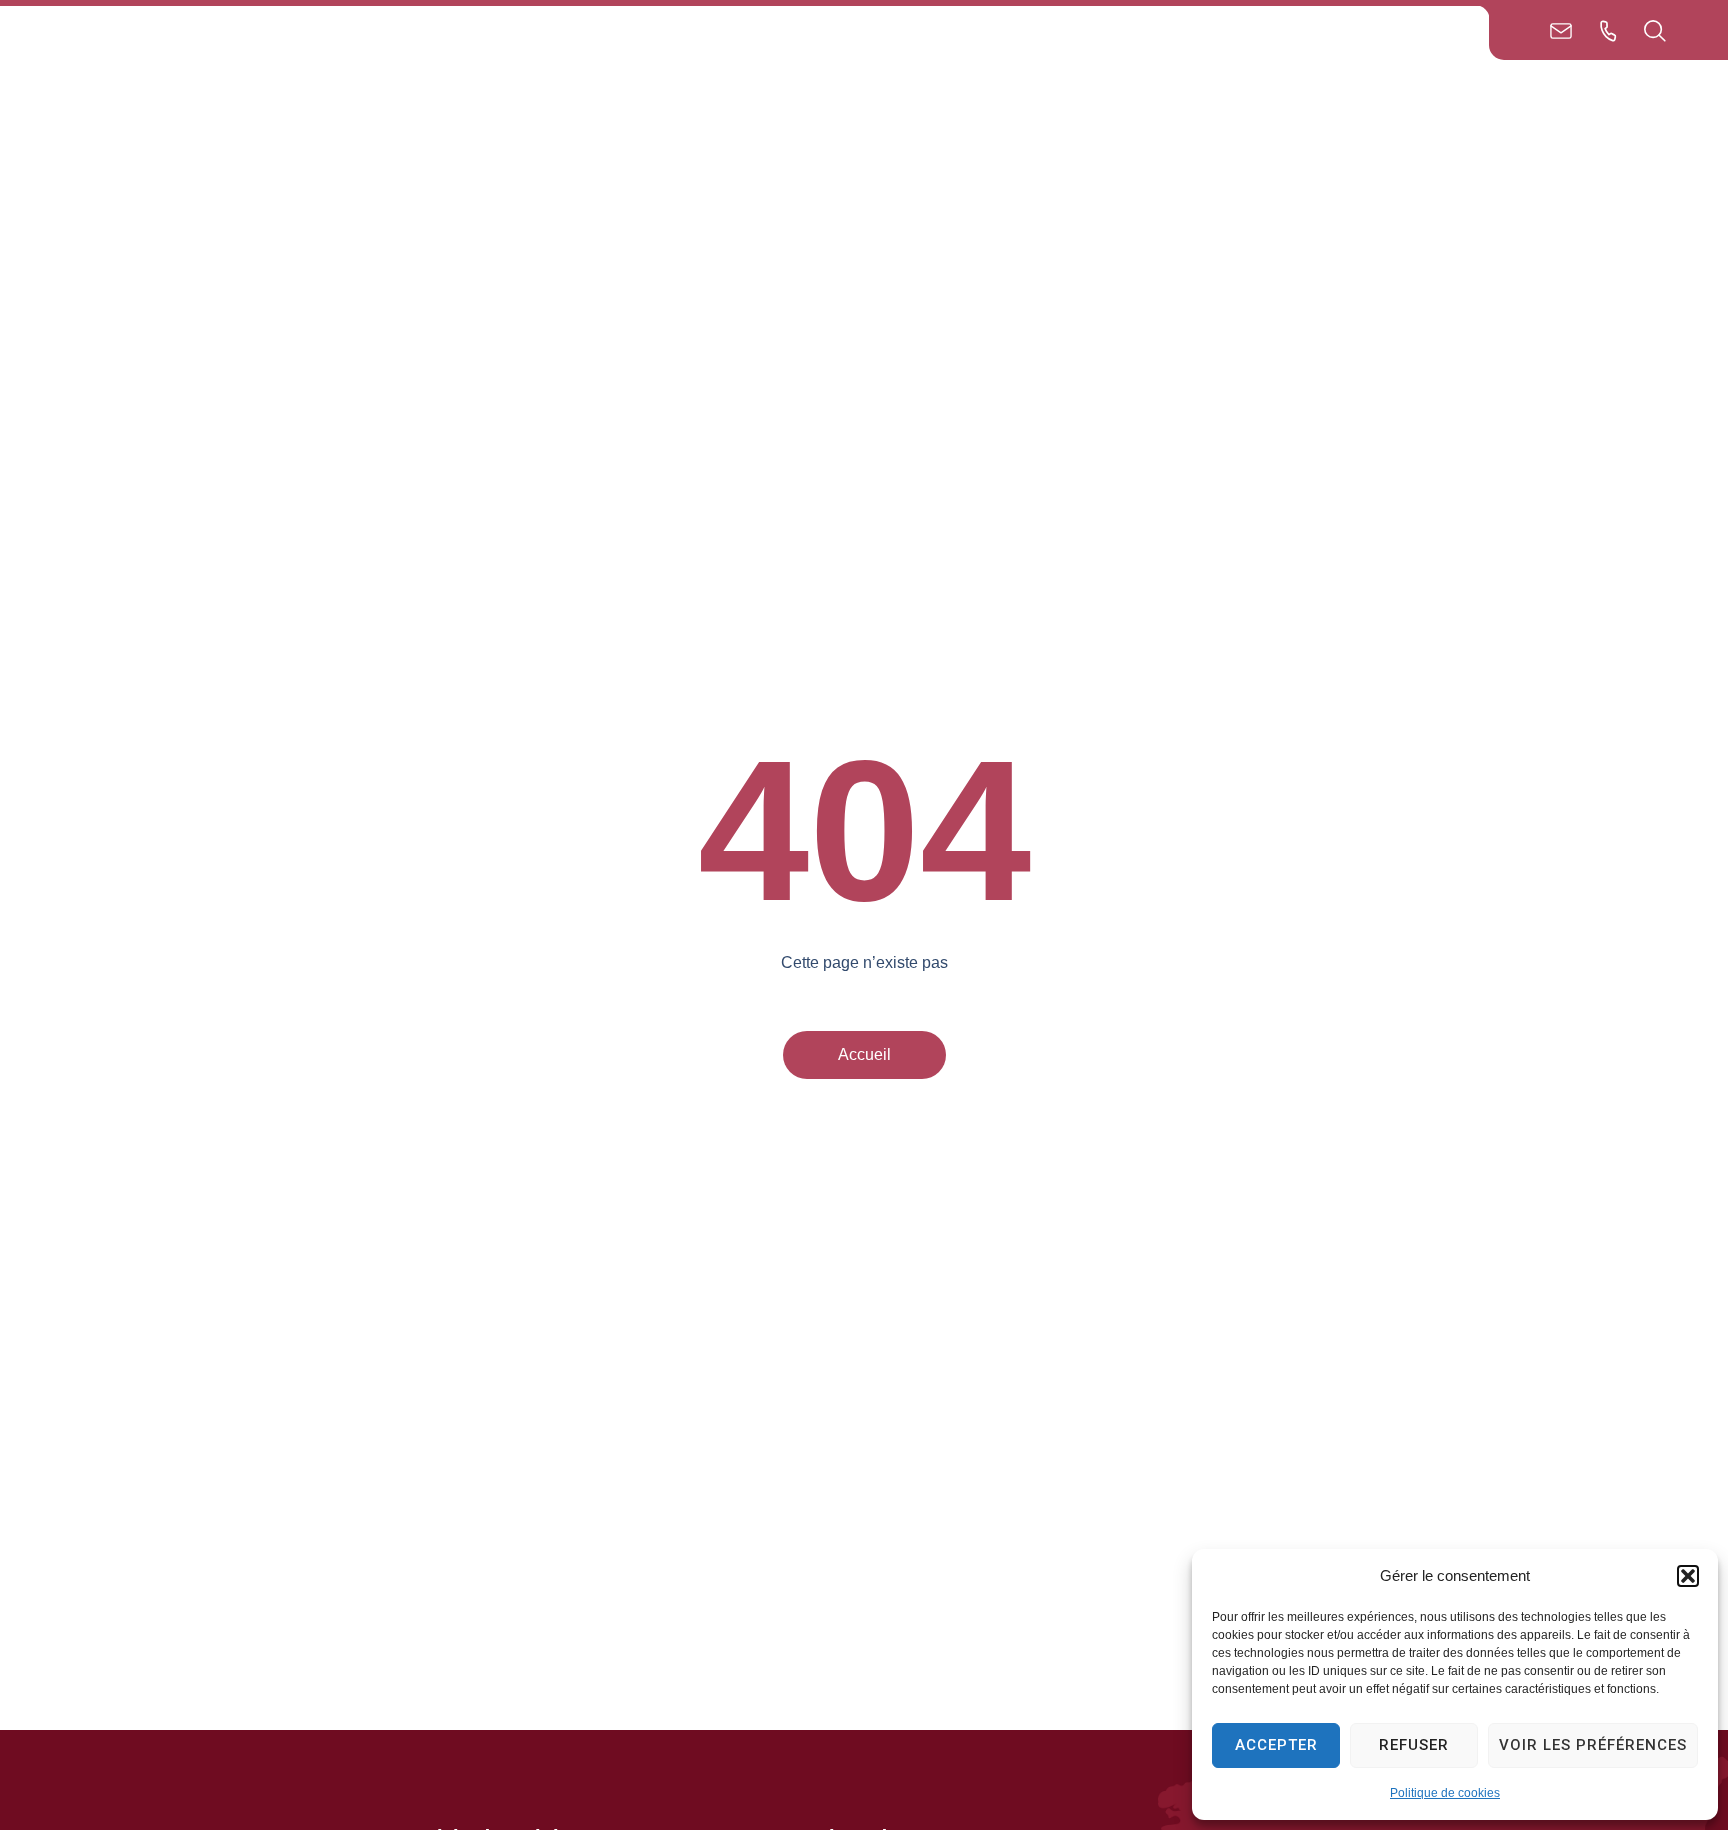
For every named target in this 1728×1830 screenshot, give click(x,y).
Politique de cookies (1445, 1793)
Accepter (1276, 1745)
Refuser (1414, 1745)
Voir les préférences (1593, 1745)
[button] (1688, 1576)
